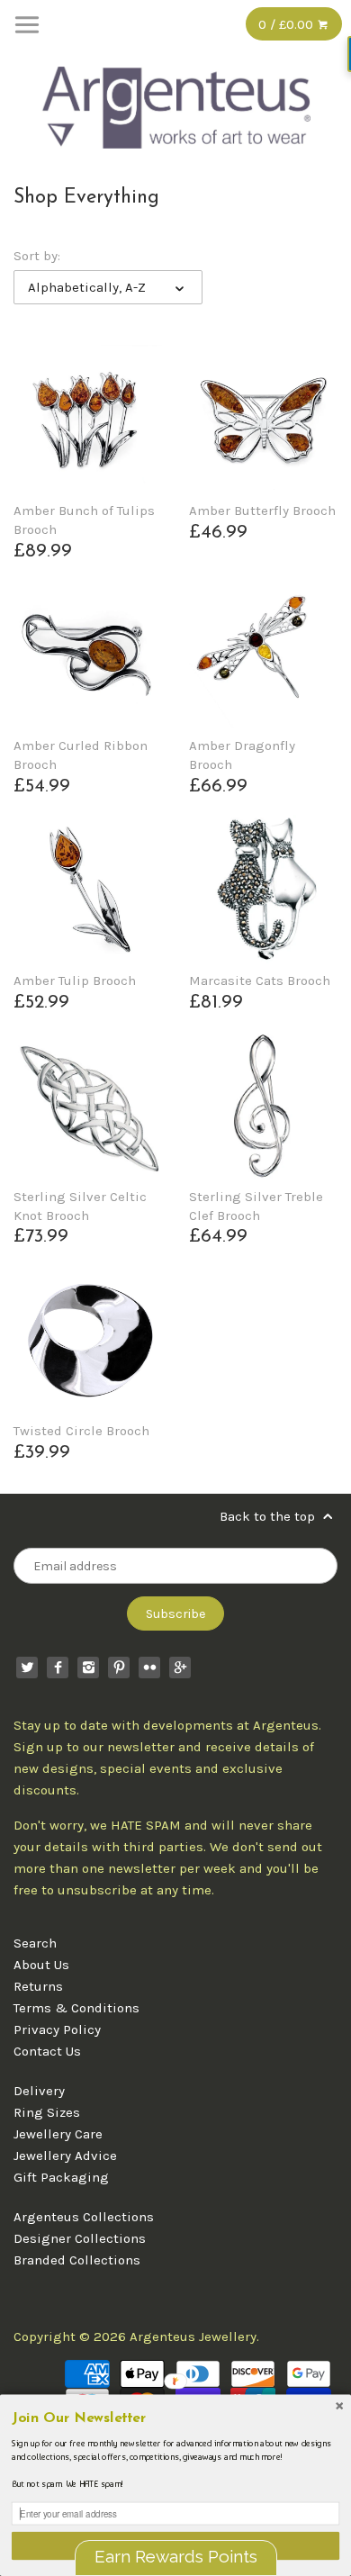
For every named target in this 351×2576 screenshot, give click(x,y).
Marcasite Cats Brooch (260, 981)
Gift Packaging (61, 2177)
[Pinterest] (119, 1668)
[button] (175, 2419)
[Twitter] (27, 1668)
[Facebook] (58, 1668)
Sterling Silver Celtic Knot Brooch (80, 1206)
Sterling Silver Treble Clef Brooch (256, 1206)
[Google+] (180, 1668)
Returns (38, 1986)
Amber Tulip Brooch (75, 981)
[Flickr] (149, 1668)
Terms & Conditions (76, 2008)
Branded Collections (77, 2260)
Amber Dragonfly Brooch (242, 755)
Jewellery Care (58, 2134)
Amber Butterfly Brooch (262, 511)
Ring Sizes (47, 2112)
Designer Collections (80, 2238)
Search (35, 1943)
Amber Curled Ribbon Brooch (81, 755)
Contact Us (47, 2051)
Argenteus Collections (84, 2217)
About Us (41, 1965)
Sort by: (37, 256)
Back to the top (269, 1516)
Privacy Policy (57, 2029)
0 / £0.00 (288, 24)
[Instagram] (88, 1668)
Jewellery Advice (65, 2156)
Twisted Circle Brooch (81, 1431)
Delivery (39, 2091)
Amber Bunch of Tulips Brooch (84, 520)
